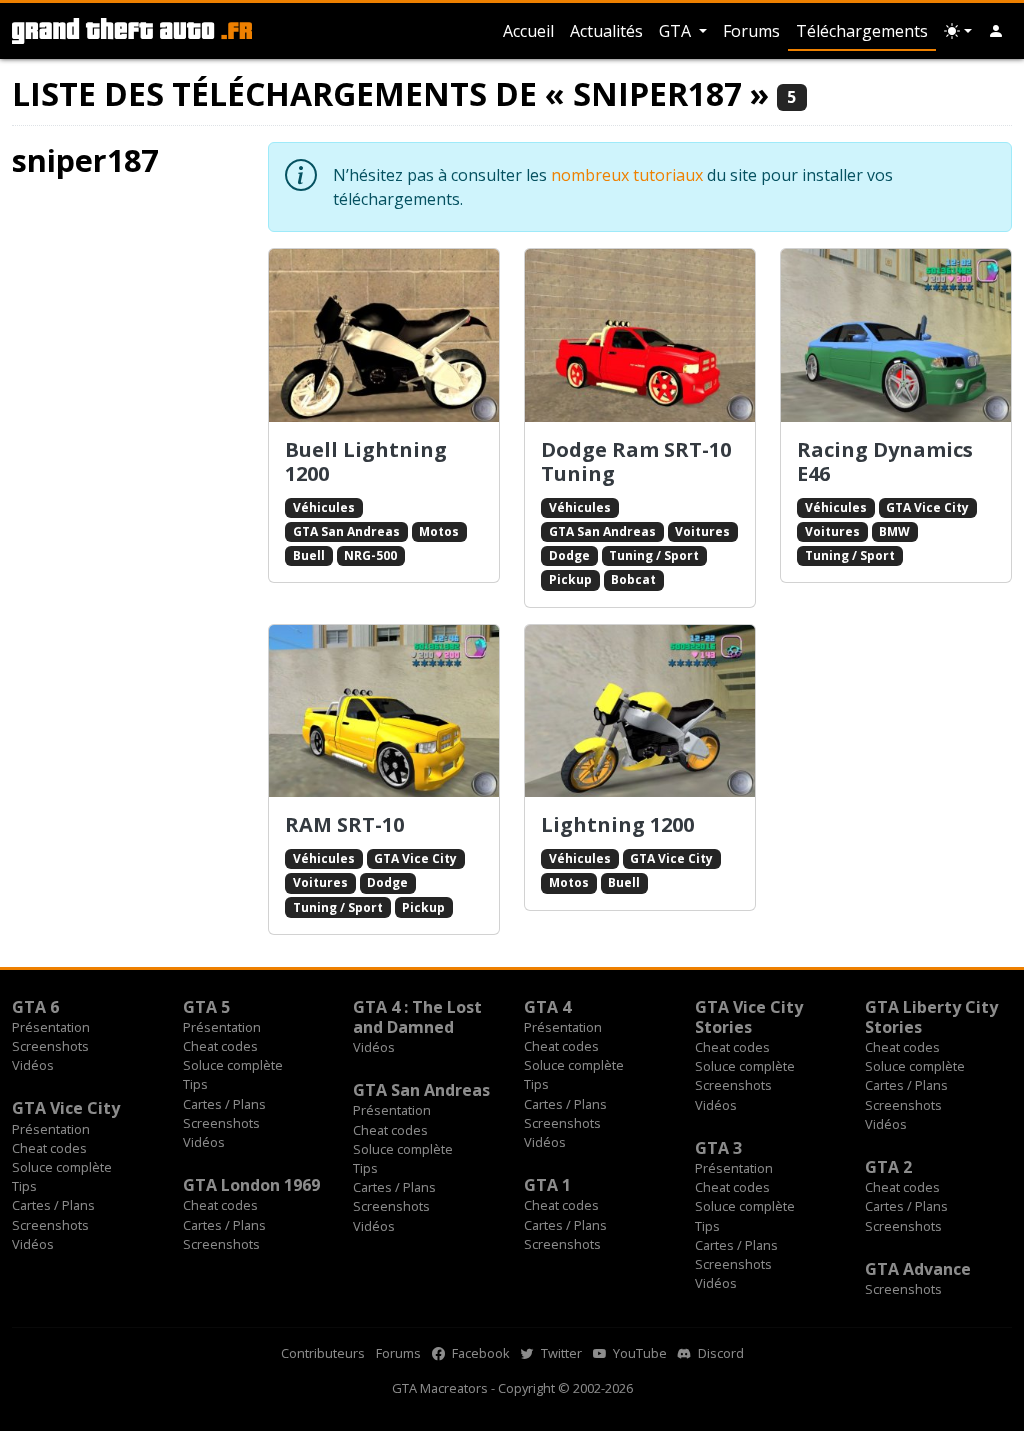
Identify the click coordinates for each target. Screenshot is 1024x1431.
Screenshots (50, 1046)
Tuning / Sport (654, 555)
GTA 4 (547, 1007)
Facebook (479, 1353)
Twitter (560, 1353)
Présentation (51, 1027)
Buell (309, 555)
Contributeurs (323, 1353)
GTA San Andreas (346, 531)
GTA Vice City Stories (749, 1017)
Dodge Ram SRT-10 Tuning (636, 461)
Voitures (702, 531)
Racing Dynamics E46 (885, 461)
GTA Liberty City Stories (931, 1017)
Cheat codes (220, 1046)
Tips (195, 1084)
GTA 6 (35, 1007)
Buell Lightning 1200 (366, 461)
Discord (719, 1353)
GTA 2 (888, 1167)
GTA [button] (677, 31)
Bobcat (633, 579)
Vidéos (33, 1065)
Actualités (606, 31)
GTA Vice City (927, 507)
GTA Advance (918, 1269)
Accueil (528, 31)
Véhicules (324, 507)
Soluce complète (233, 1065)
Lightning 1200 (617, 824)
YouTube (638, 1353)
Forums (751, 31)
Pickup (570, 579)
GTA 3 (718, 1148)
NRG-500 (370, 555)
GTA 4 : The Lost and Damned (417, 1017)
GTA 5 (206, 1007)
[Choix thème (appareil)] (958, 31)
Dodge (569, 555)
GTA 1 (547, 1185)
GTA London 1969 (251, 1185)
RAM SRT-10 (344, 824)
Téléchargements (862, 31)
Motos (439, 531)
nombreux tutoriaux (627, 175)
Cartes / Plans (224, 1104)
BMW (894, 531)
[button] (996, 31)
